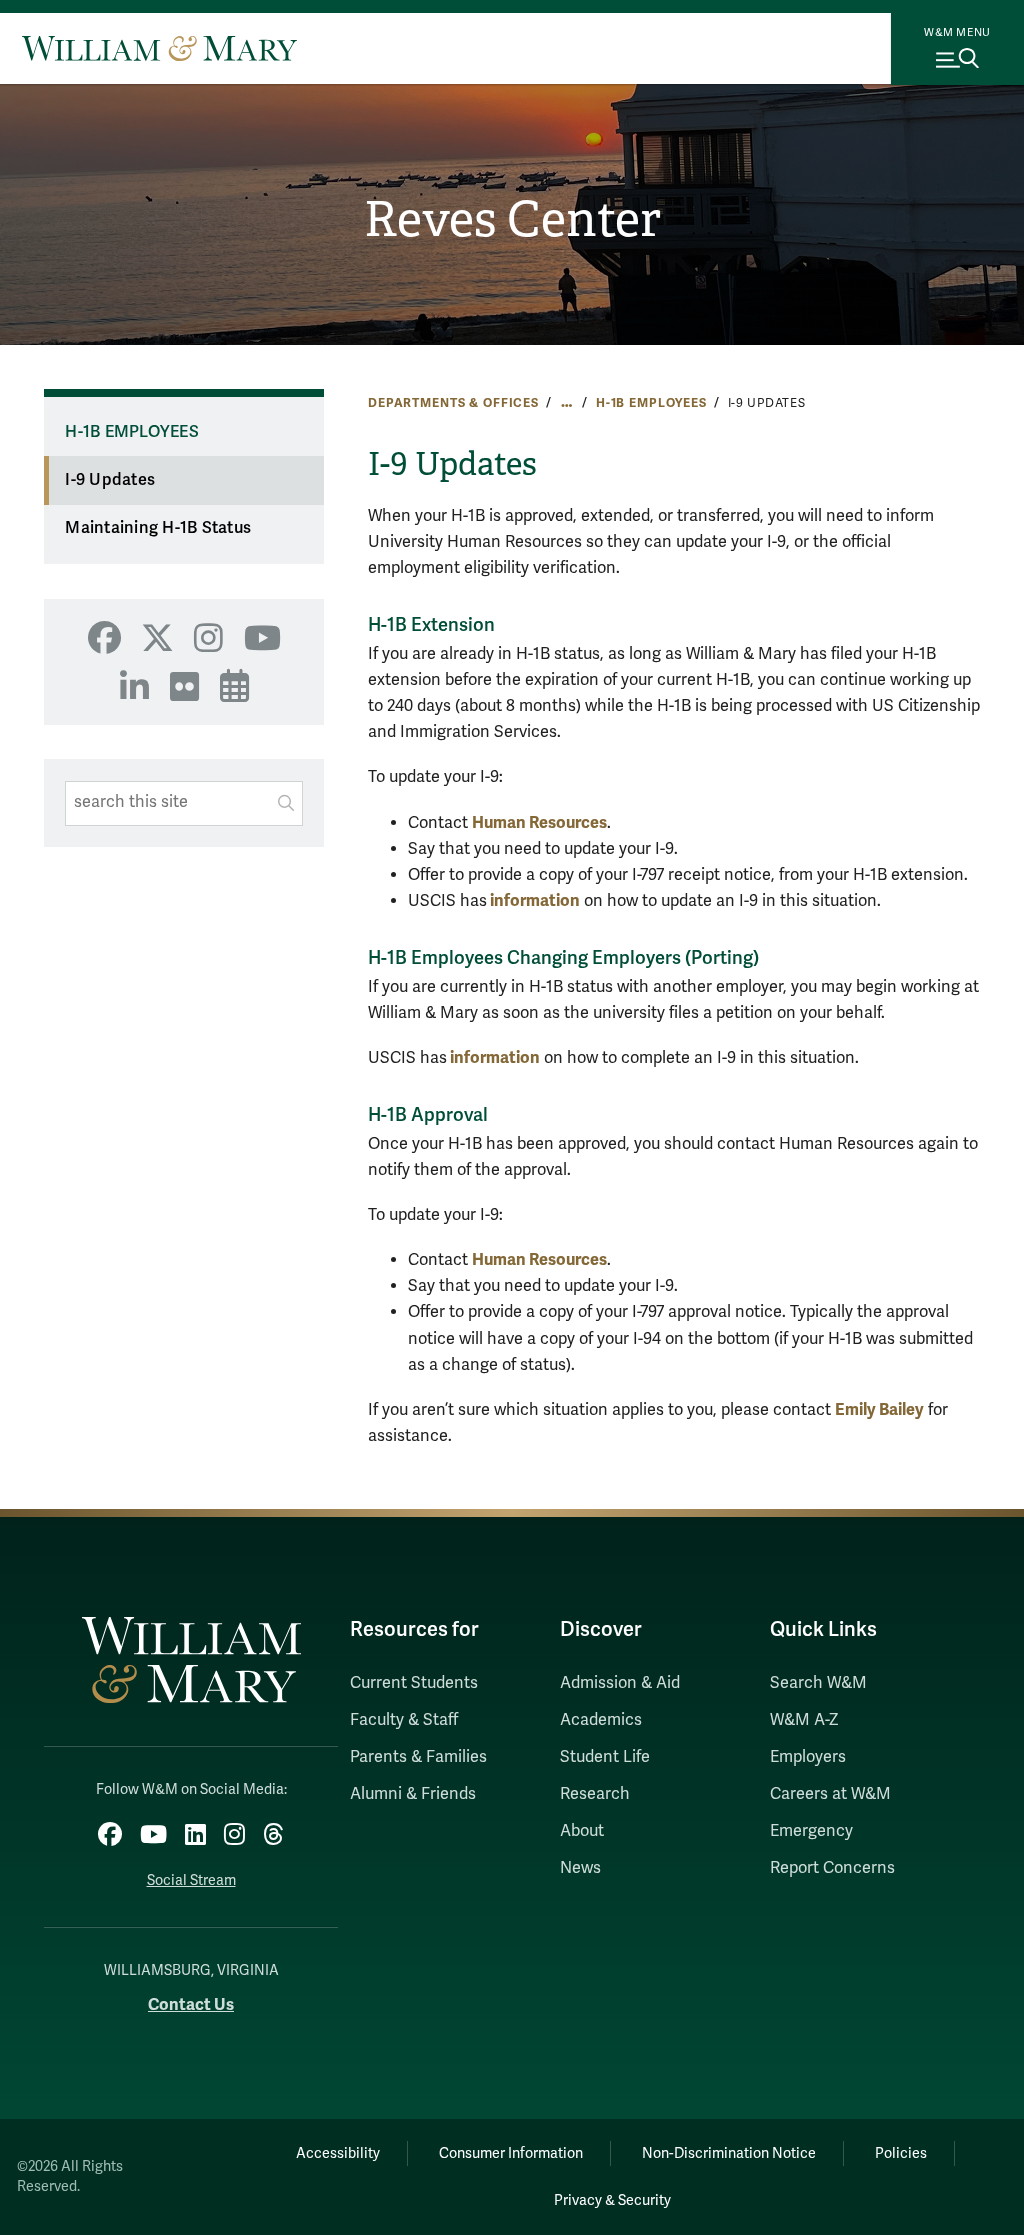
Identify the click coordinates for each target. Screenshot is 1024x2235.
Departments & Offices (453, 403)
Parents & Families (418, 1757)
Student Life (605, 1757)
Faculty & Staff (404, 1720)
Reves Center (512, 219)
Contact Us (191, 2004)
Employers (808, 1757)
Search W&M (818, 1683)
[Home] (159, 48)
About (582, 1831)
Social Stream (191, 1880)
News (580, 1868)
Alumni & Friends (413, 1794)
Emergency (811, 1831)
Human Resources (539, 822)
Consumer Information (511, 2153)
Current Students (414, 1683)
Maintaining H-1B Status (158, 528)
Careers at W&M (830, 1794)
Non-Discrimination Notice (729, 2153)
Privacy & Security (612, 2200)
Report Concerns (832, 1868)
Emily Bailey (879, 1409)
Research (595, 1794)
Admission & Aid (620, 1683)
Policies (901, 2153)
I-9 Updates (110, 480)
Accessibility (338, 2153)
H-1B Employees (651, 403)
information (535, 900)
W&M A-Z (804, 1720)
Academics (601, 1720)
